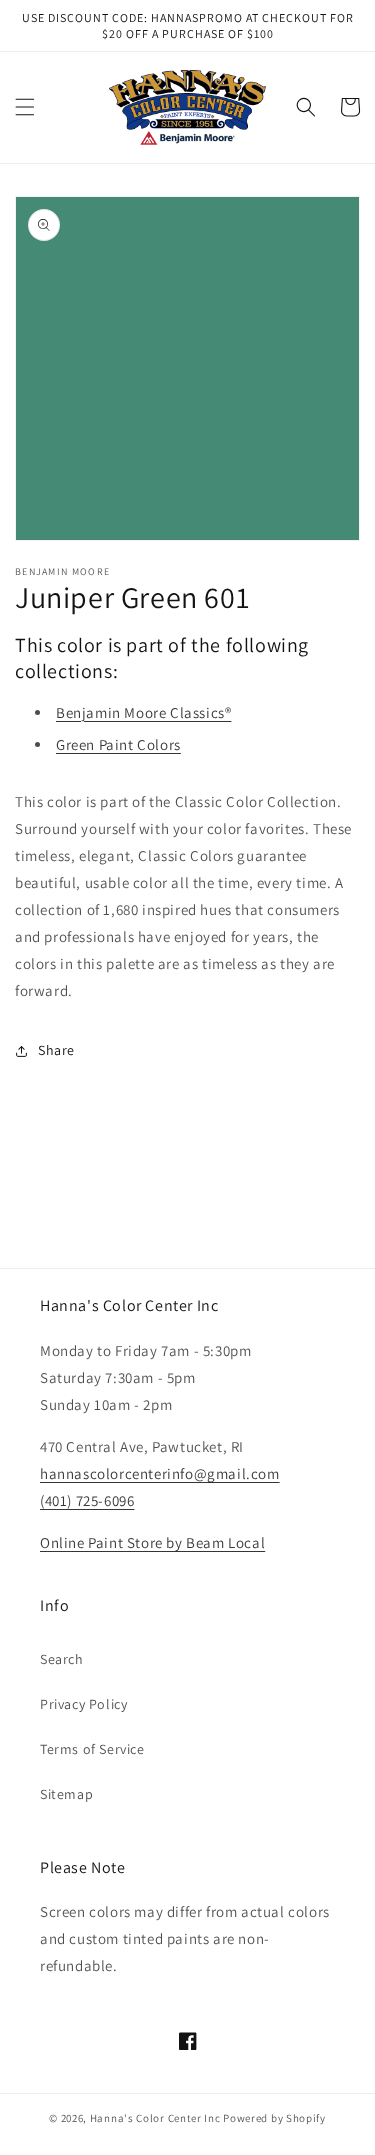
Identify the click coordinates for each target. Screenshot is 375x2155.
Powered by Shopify (274, 2118)
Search (62, 1659)
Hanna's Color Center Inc (155, 2118)
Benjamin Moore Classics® (143, 712)
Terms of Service (92, 1749)
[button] (25, 107)
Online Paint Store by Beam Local (152, 1542)
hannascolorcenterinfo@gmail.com (160, 1473)
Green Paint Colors (118, 744)
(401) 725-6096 (87, 1500)
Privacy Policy (83, 1704)
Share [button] (56, 1050)
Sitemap (66, 1794)
